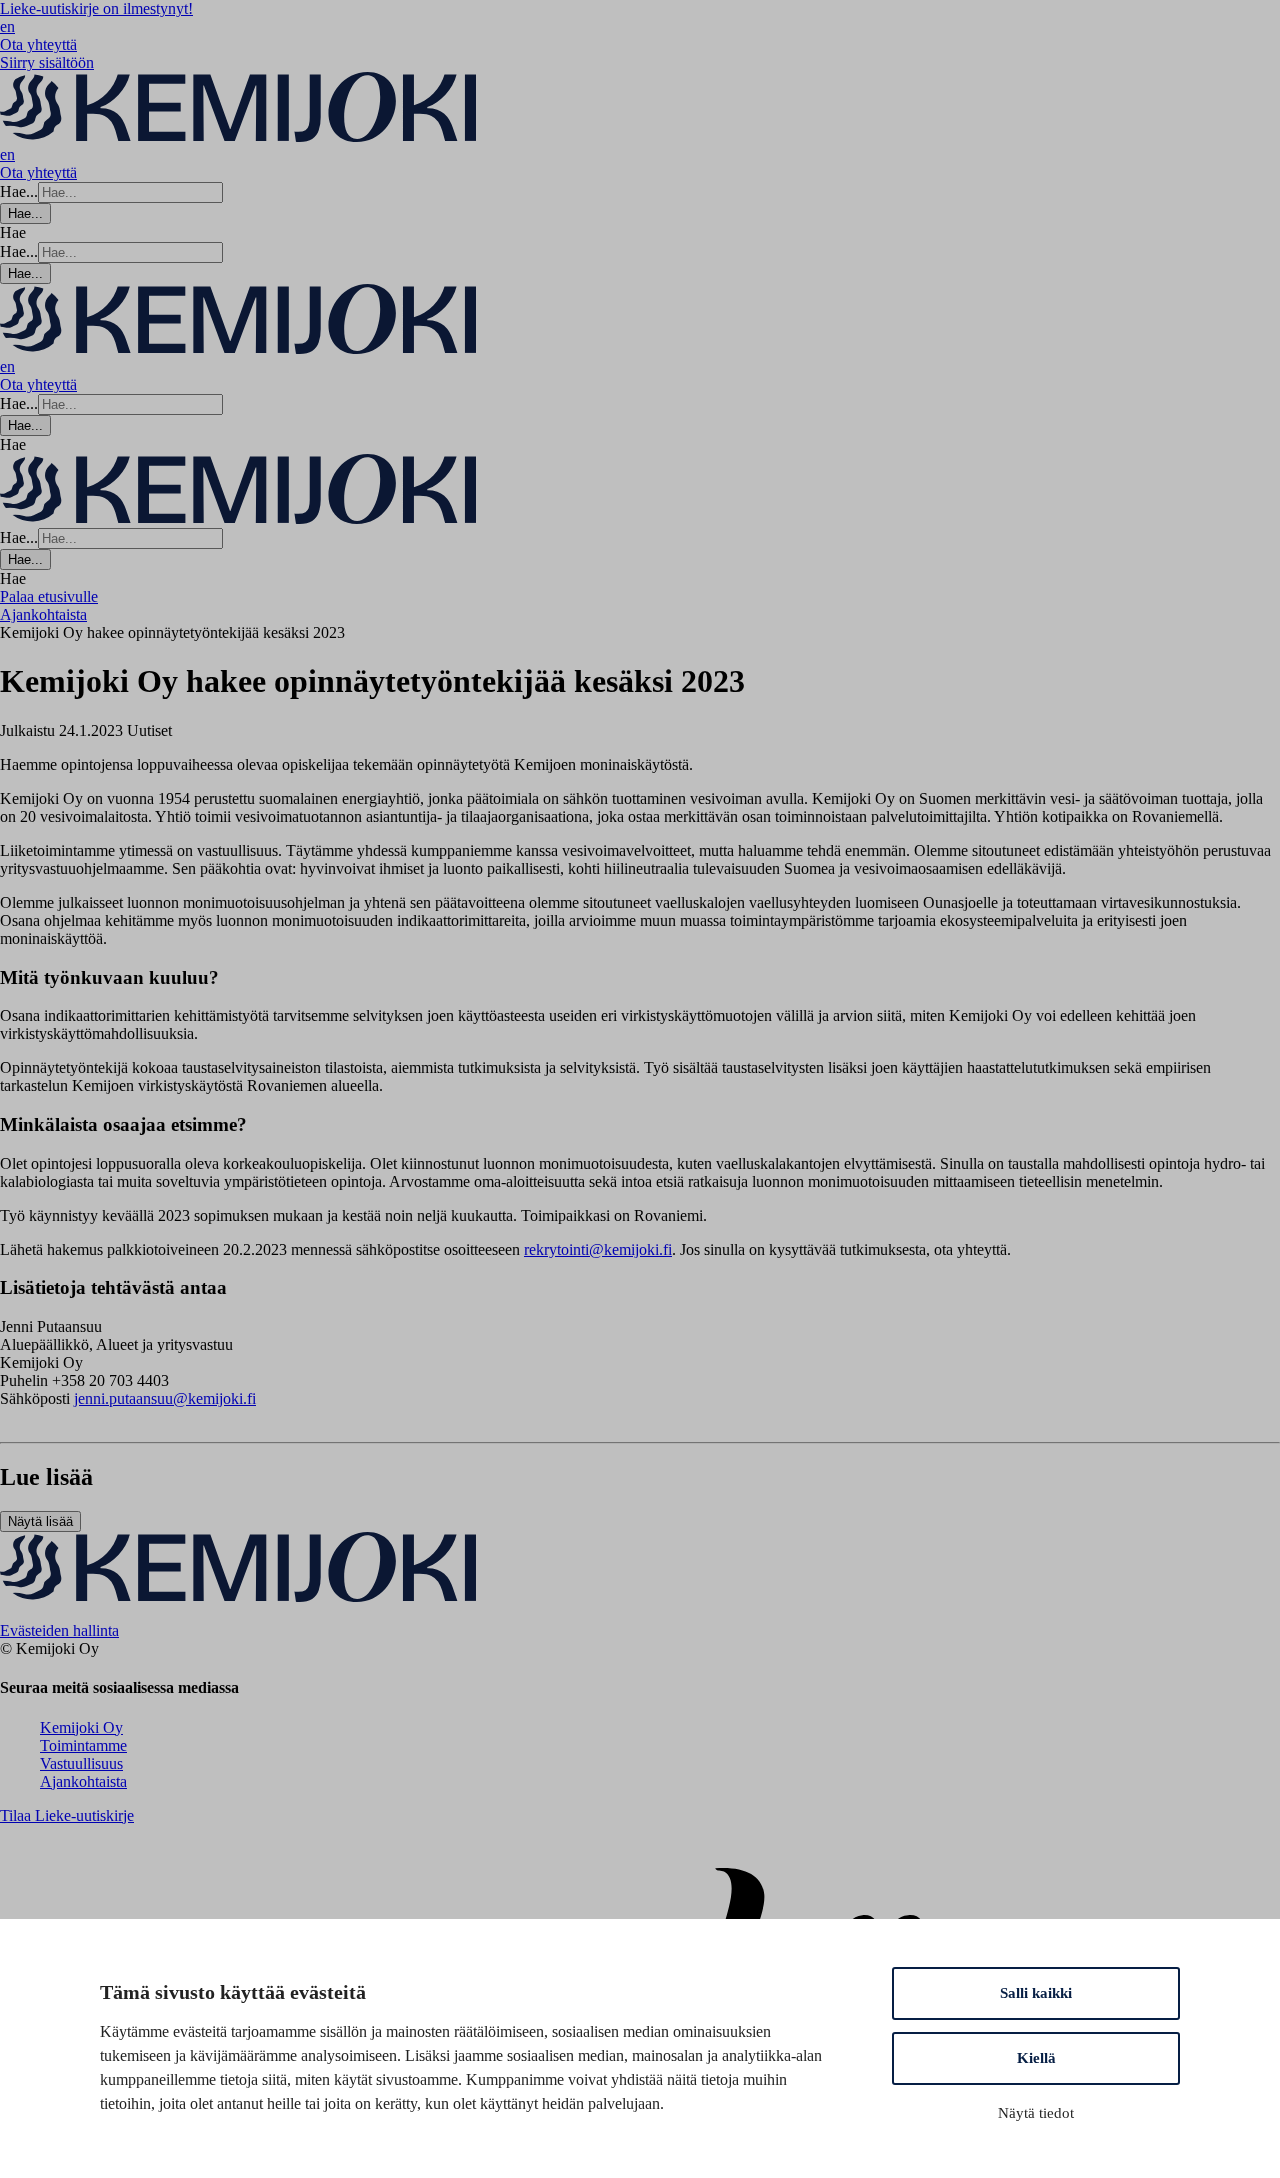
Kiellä (1036, 2058)
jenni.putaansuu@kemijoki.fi (165, 1398)
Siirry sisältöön (47, 62)
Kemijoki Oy (81, 1727)
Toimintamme (83, 1745)
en (7, 26)
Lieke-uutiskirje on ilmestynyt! (96, 8)
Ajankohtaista (83, 1781)
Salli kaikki (1036, 1993)
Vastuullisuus (81, 1763)
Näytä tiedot (1036, 2113)
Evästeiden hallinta (59, 1630)
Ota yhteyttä (38, 44)
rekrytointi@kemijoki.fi (598, 1249)
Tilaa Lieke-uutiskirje (67, 1815)
